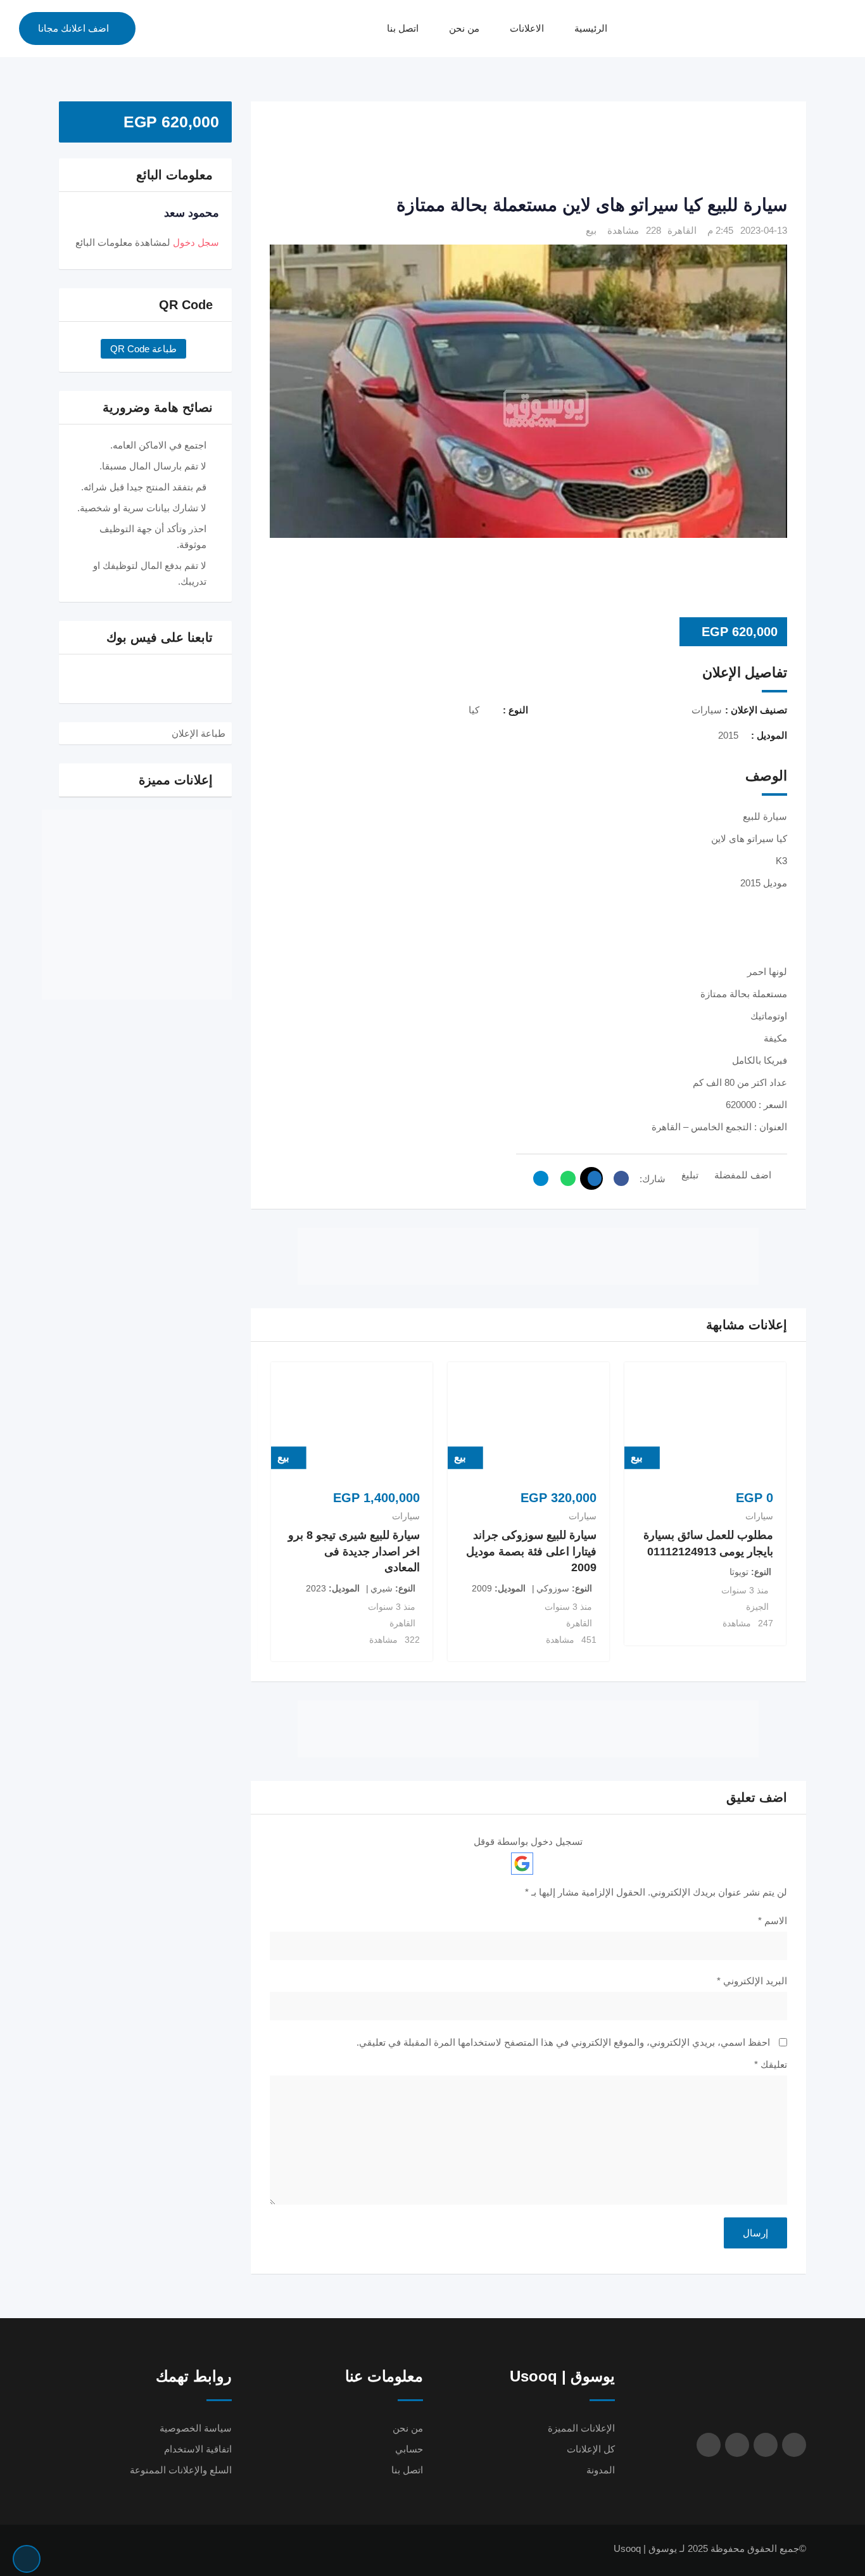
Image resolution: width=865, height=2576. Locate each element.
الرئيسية (591, 28)
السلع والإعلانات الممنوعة (181, 2470)
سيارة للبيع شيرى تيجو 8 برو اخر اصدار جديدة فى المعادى (354, 1551)
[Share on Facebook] (618, 1178)
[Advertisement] (528, 149)
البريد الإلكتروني (752, 1981)
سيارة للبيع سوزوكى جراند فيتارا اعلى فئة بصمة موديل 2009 (531, 1551)
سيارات (759, 1516)
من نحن (464, 28)
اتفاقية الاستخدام (198, 2449)
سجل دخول (196, 242)
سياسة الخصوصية (196, 2428)
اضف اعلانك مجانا (73, 28)
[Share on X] (591, 1178)
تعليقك (771, 2064)
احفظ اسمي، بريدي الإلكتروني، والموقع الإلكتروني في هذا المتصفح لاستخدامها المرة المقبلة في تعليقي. (563, 2042)
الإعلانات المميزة (581, 2428)
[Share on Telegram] (538, 1178)
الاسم (773, 1921)
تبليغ (690, 1175)
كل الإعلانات (591, 2449)
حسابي (409, 2449)
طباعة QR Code (143, 349)
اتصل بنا (403, 28)
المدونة (601, 2470)
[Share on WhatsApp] (565, 1178)
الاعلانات (527, 28)
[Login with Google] (522, 1864)
